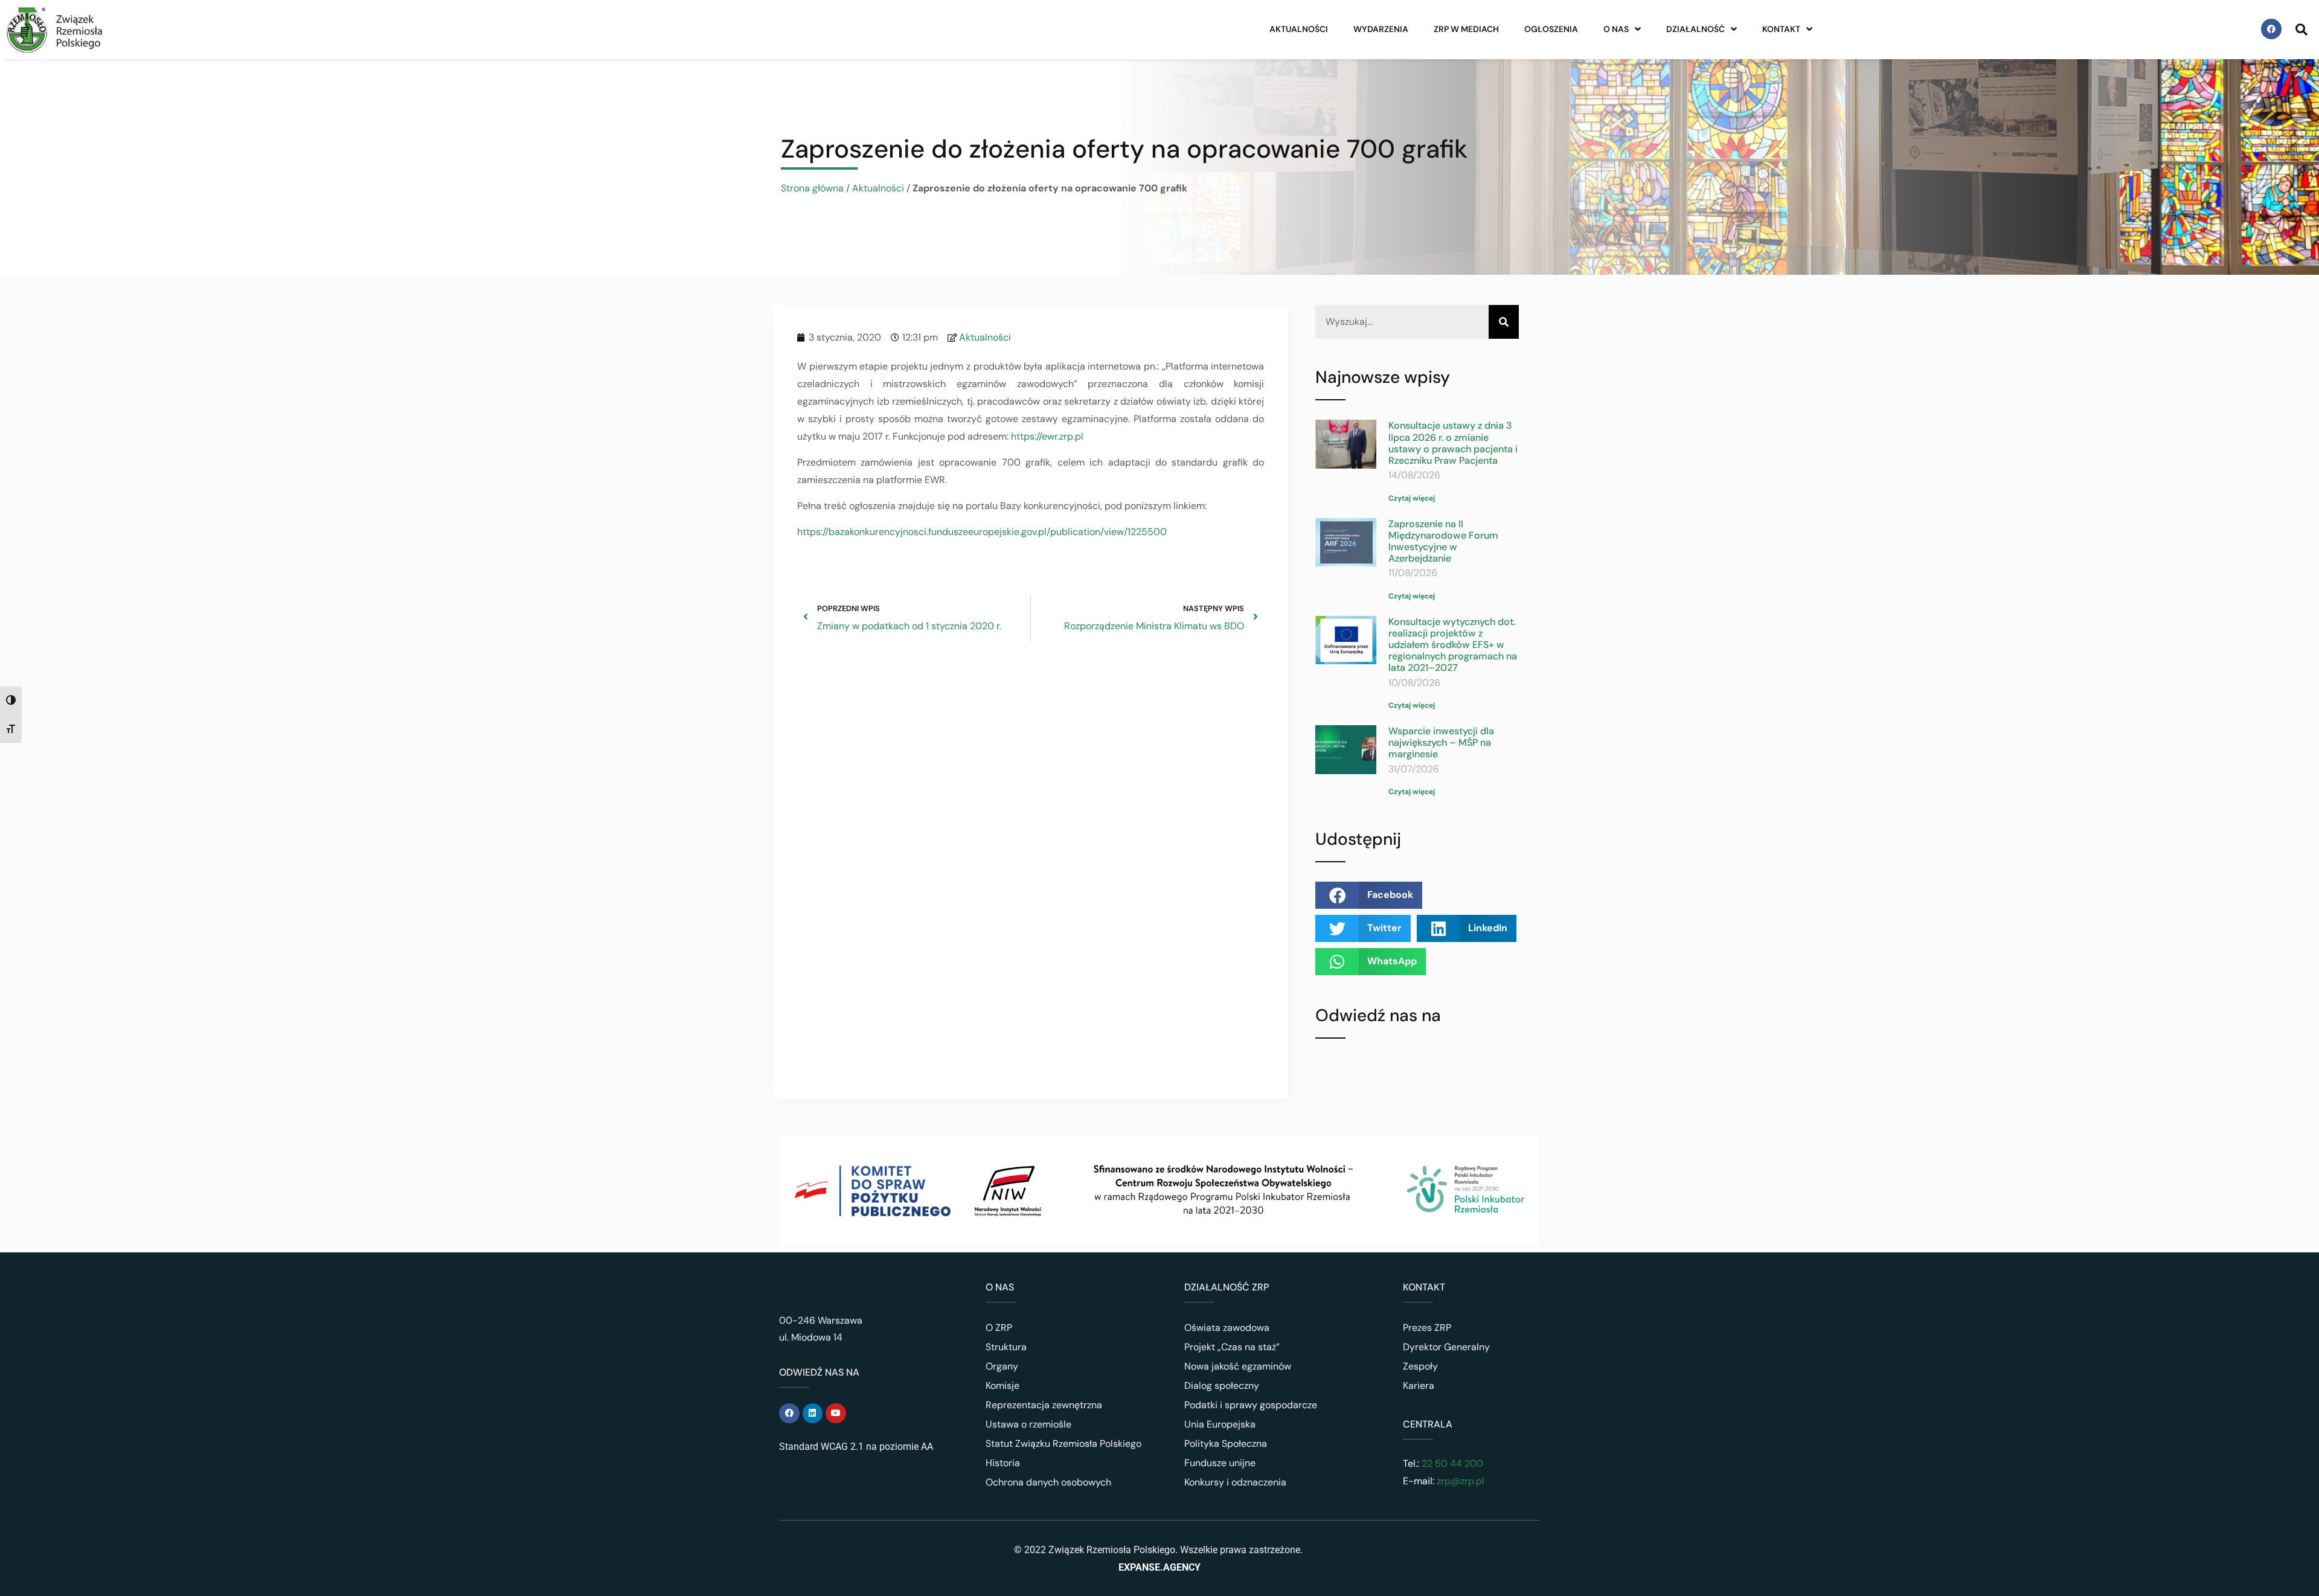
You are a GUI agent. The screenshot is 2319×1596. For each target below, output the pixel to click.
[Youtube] (836, 1414)
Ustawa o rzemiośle (1028, 1424)
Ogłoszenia (1551, 29)
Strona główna (812, 188)
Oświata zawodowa (1227, 1328)
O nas (1616, 29)
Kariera (1419, 1386)
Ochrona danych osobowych (1048, 1482)
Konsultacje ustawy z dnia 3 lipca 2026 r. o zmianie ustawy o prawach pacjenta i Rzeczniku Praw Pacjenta (1453, 443)
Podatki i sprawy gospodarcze (1251, 1405)
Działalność (1695, 29)
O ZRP (999, 1328)
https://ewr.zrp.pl (1047, 436)
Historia (1003, 1463)
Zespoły (1420, 1366)
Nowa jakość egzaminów (1238, 1366)
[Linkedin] (813, 1414)
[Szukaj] (1504, 322)
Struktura (1006, 1347)
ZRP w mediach (1466, 29)
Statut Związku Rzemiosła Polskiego (1063, 1444)
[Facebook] (2271, 29)
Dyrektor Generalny (1446, 1347)
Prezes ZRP (1427, 1328)
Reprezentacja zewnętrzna (1044, 1405)
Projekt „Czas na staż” (1232, 1347)
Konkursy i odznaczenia (1235, 1482)
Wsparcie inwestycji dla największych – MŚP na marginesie (1441, 742)
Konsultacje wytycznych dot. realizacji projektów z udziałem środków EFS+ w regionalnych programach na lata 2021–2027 (1453, 645)
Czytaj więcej (1412, 498)
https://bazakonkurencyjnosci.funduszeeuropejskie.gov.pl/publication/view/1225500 (982, 532)
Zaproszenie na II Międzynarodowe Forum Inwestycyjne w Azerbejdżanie (1443, 541)
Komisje (1002, 1386)
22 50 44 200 (1451, 1463)
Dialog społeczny (1222, 1386)
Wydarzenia (1381, 29)
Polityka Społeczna (1226, 1444)
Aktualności (1299, 29)
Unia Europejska (1220, 1424)
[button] (1369, 895)
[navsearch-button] (2301, 29)
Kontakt (1781, 29)
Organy (1002, 1366)
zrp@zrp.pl (1461, 1481)
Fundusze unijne (1220, 1463)
